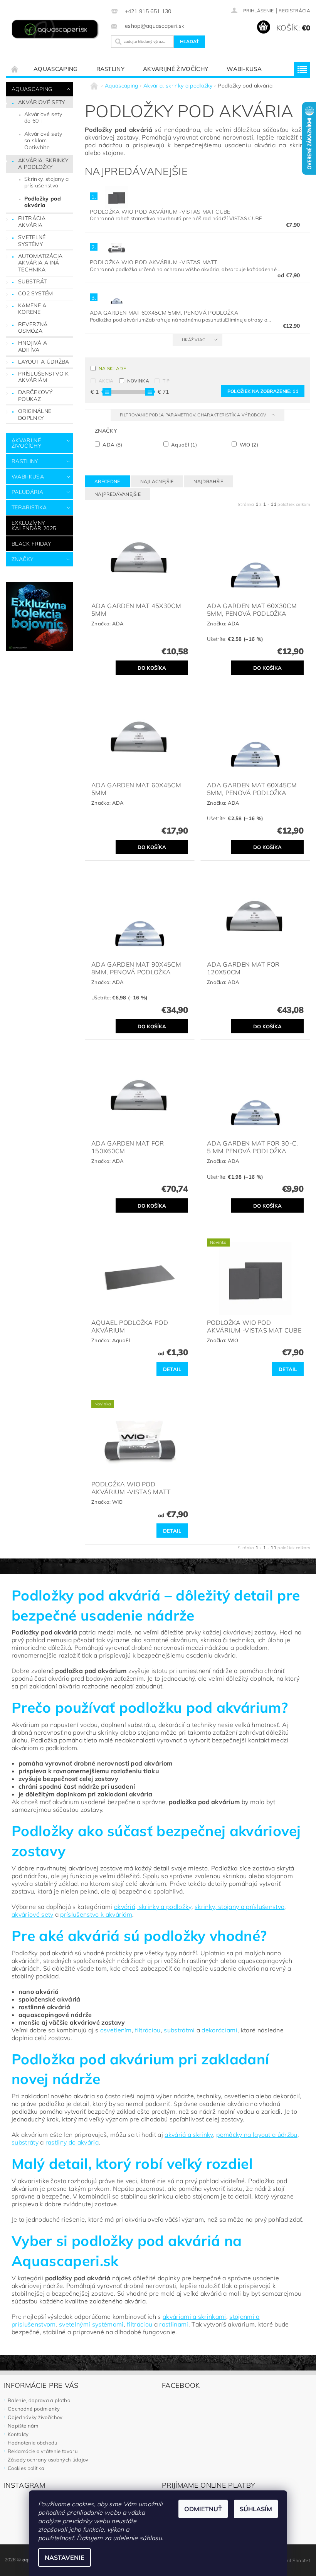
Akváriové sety (41, 102)
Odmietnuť (203, 2509)
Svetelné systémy (32, 241)
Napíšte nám (23, 2426)
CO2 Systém (35, 293)
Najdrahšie (208, 481)
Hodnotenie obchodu (33, 2443)
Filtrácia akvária (32, 222)
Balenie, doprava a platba (39, 2400)
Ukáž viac (194, 340)
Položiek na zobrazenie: (263, 391)
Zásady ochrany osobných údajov (48, 2460)
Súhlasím (256, 2509)
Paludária (27, 492)
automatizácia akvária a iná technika (40, 263)
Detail (172, 1369)
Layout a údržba (44, 362)
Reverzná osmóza (33, 328)
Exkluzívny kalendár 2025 (34, 526)
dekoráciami (219, 2030)
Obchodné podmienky (34, 2409)
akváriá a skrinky (189, 2135)
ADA (112, 444)
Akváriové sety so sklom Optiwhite (43, 141)
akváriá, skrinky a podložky (153, 1907)
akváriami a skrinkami (194, 2317)
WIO (248, 444)
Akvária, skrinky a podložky (43, 164)
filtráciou (148, 2030)
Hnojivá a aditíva (33, 346)
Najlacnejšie (157, 481)
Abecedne (107, 481)
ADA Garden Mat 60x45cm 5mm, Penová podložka (164, 313)
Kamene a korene (32, 309)
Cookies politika (26, 2468)
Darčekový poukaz (35, 396)
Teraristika (29, 507)
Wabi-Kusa (244, 69)
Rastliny (111, 69)
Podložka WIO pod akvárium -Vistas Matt (153, 262)
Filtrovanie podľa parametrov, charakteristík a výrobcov (194, 415)
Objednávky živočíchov (35, 2417)
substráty (25, 2142)
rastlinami (174, 2324)
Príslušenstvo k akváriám (44, 377)
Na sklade (112, 368)
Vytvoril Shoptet (292, 2560)
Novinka (138, 381)
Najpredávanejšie (118, 494)
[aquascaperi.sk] (56, 30)
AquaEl (184, 444)
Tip (166, 381)
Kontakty (18, 2434)
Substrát (33, 281)
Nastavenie (65, 2557)
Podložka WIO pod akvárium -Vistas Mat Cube (160, 212)
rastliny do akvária (72, 2142)
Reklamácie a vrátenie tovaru (43, 2451)
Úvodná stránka (15, 69)
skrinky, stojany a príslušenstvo (240, 1907)
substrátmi (179, 2030)
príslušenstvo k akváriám (96, 1914)
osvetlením (116, 2030)
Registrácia (294, 11)
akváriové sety (32, 1914)
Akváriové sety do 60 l (43, 118)
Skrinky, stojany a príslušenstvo (47, 182)
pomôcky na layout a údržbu (257, 2135)
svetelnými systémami (91, 2324)
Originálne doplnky (35, 414)
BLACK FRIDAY (31, 544)
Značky (22, 559)
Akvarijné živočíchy (176, 69)
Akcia (106, 381)
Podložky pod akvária (43, 202)
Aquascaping (56, 69)
